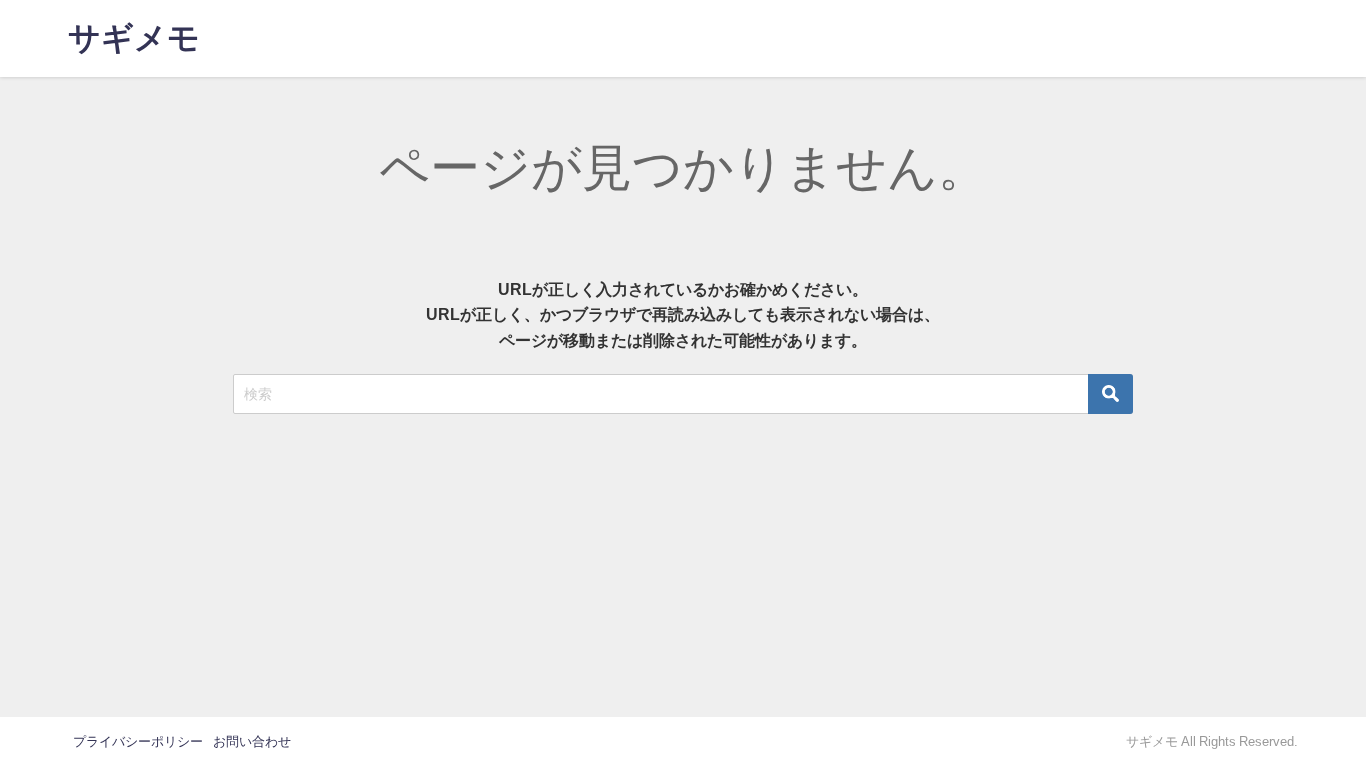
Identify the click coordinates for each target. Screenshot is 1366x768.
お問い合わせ (252, 741)
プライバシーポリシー (138, 741)
